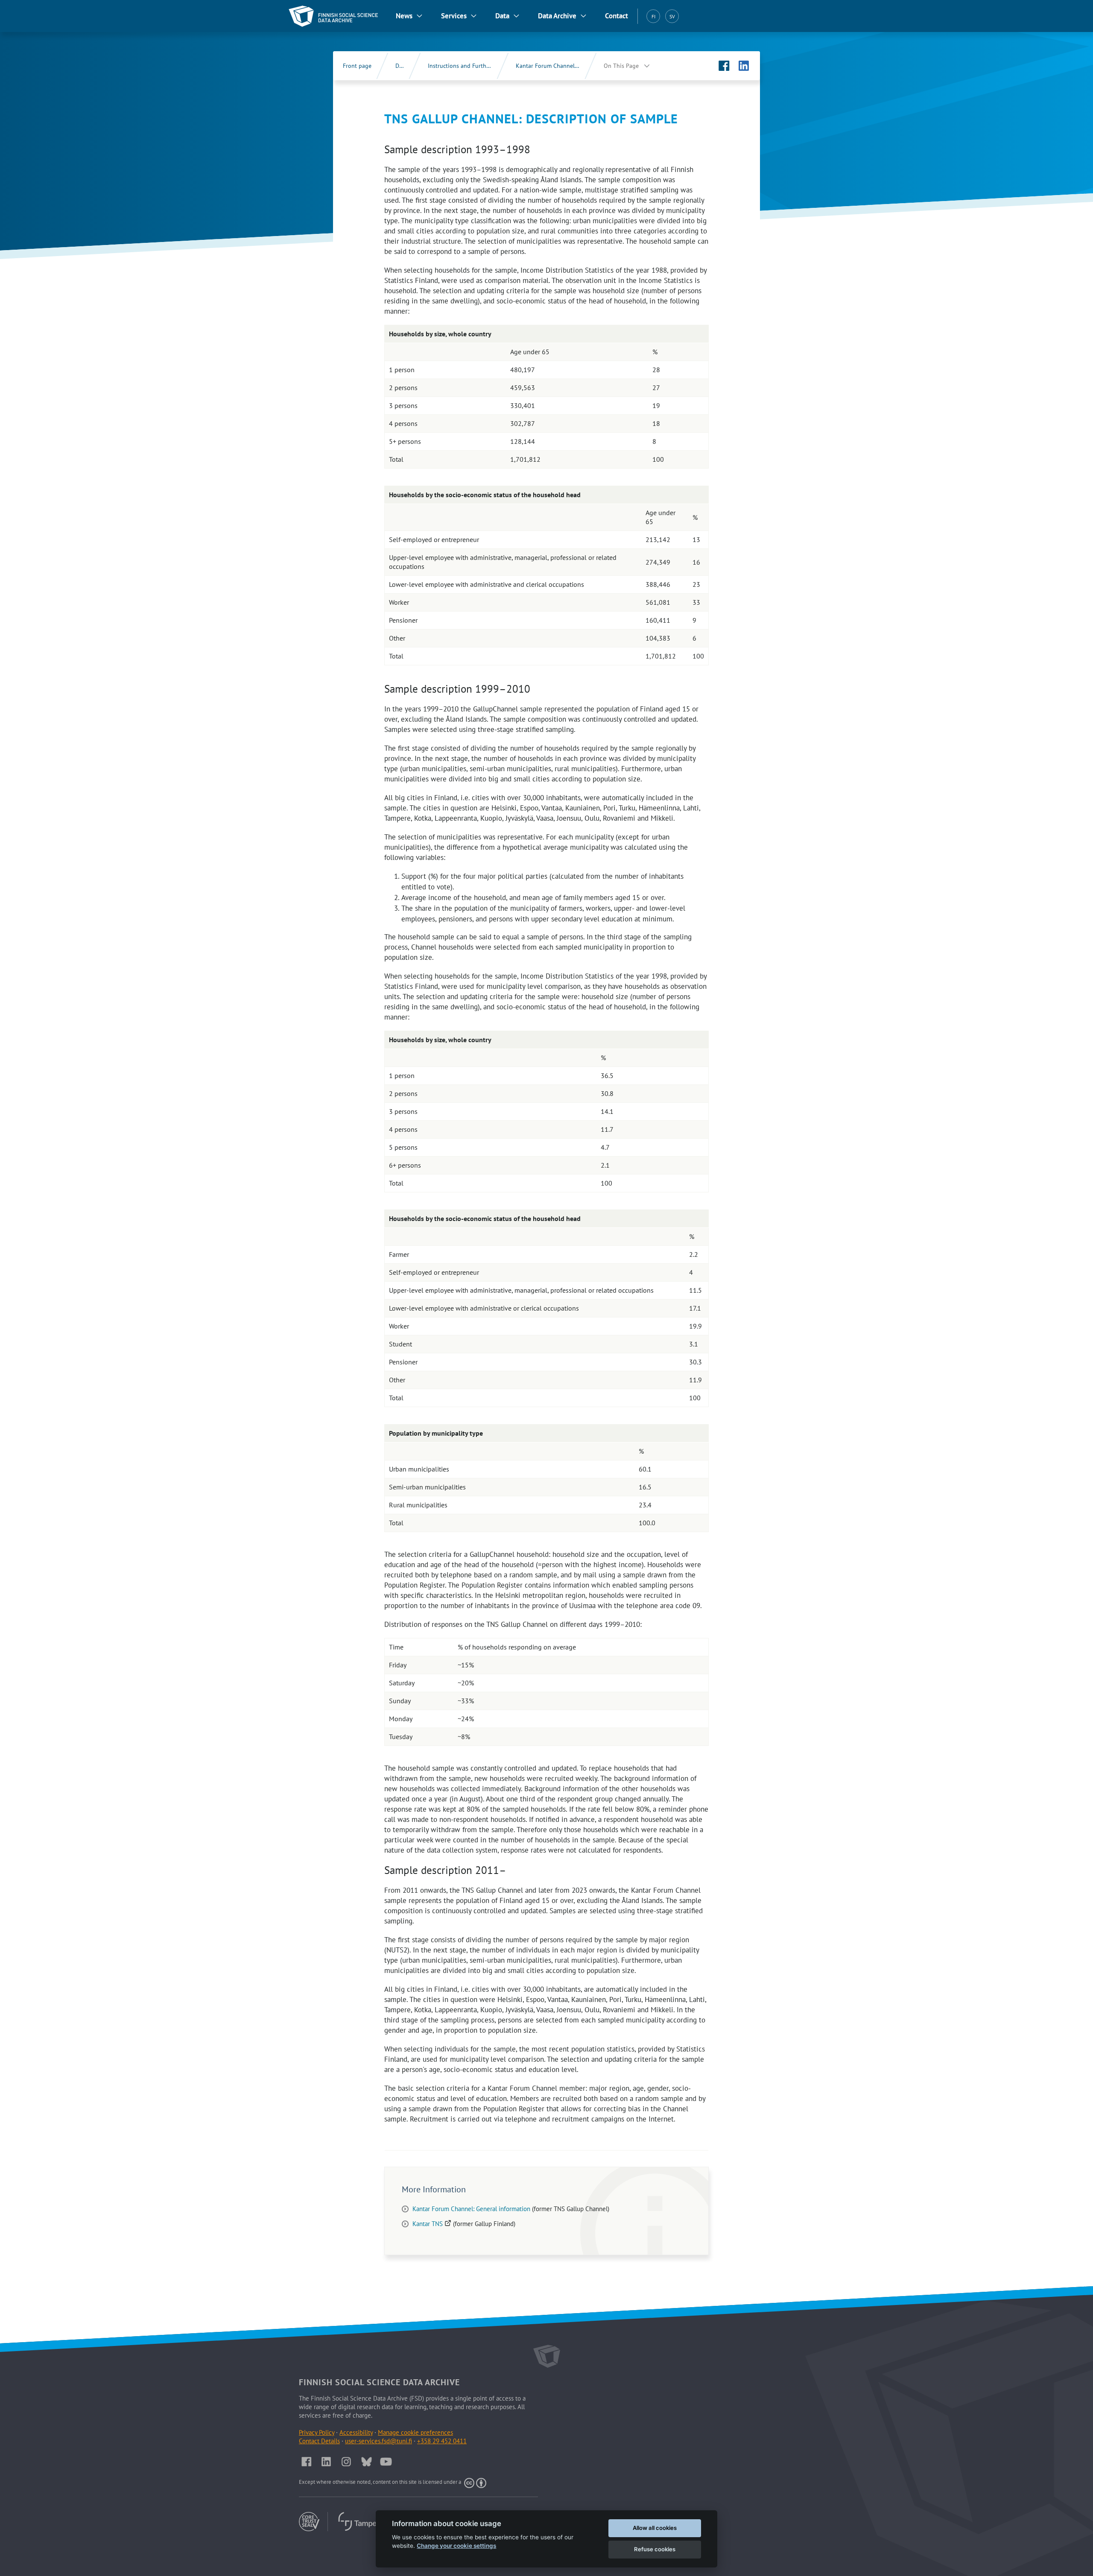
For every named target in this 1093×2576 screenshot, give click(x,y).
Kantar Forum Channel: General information (471, 2209)
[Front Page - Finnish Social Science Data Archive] (333, 16)
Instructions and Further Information (468, 66)
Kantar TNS (433, 2224)
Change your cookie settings (456, 2546)
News (404, 16)
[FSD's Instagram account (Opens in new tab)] (346, 2462)
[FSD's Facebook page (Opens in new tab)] (724, 66)
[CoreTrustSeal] (313, 2522)
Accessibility (356, 2432)
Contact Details (319, 2441)
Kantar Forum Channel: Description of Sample (556, 66)
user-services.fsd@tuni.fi (378, 2441)
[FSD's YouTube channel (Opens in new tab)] (386, 2462)
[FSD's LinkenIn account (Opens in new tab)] (326, 2462)
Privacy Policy (317, 2432)
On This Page (621, 66)
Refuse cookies (655, 2549)
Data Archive (557, 16)
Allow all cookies (655, 2528)
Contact (617, 16)
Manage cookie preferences (415, 2432)
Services (454, 16)
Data (502, 16)
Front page (357, 66)
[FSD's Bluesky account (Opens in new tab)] (366, 2462)
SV (672, 16)
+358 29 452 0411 (442, 2441)
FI (653, 16)
